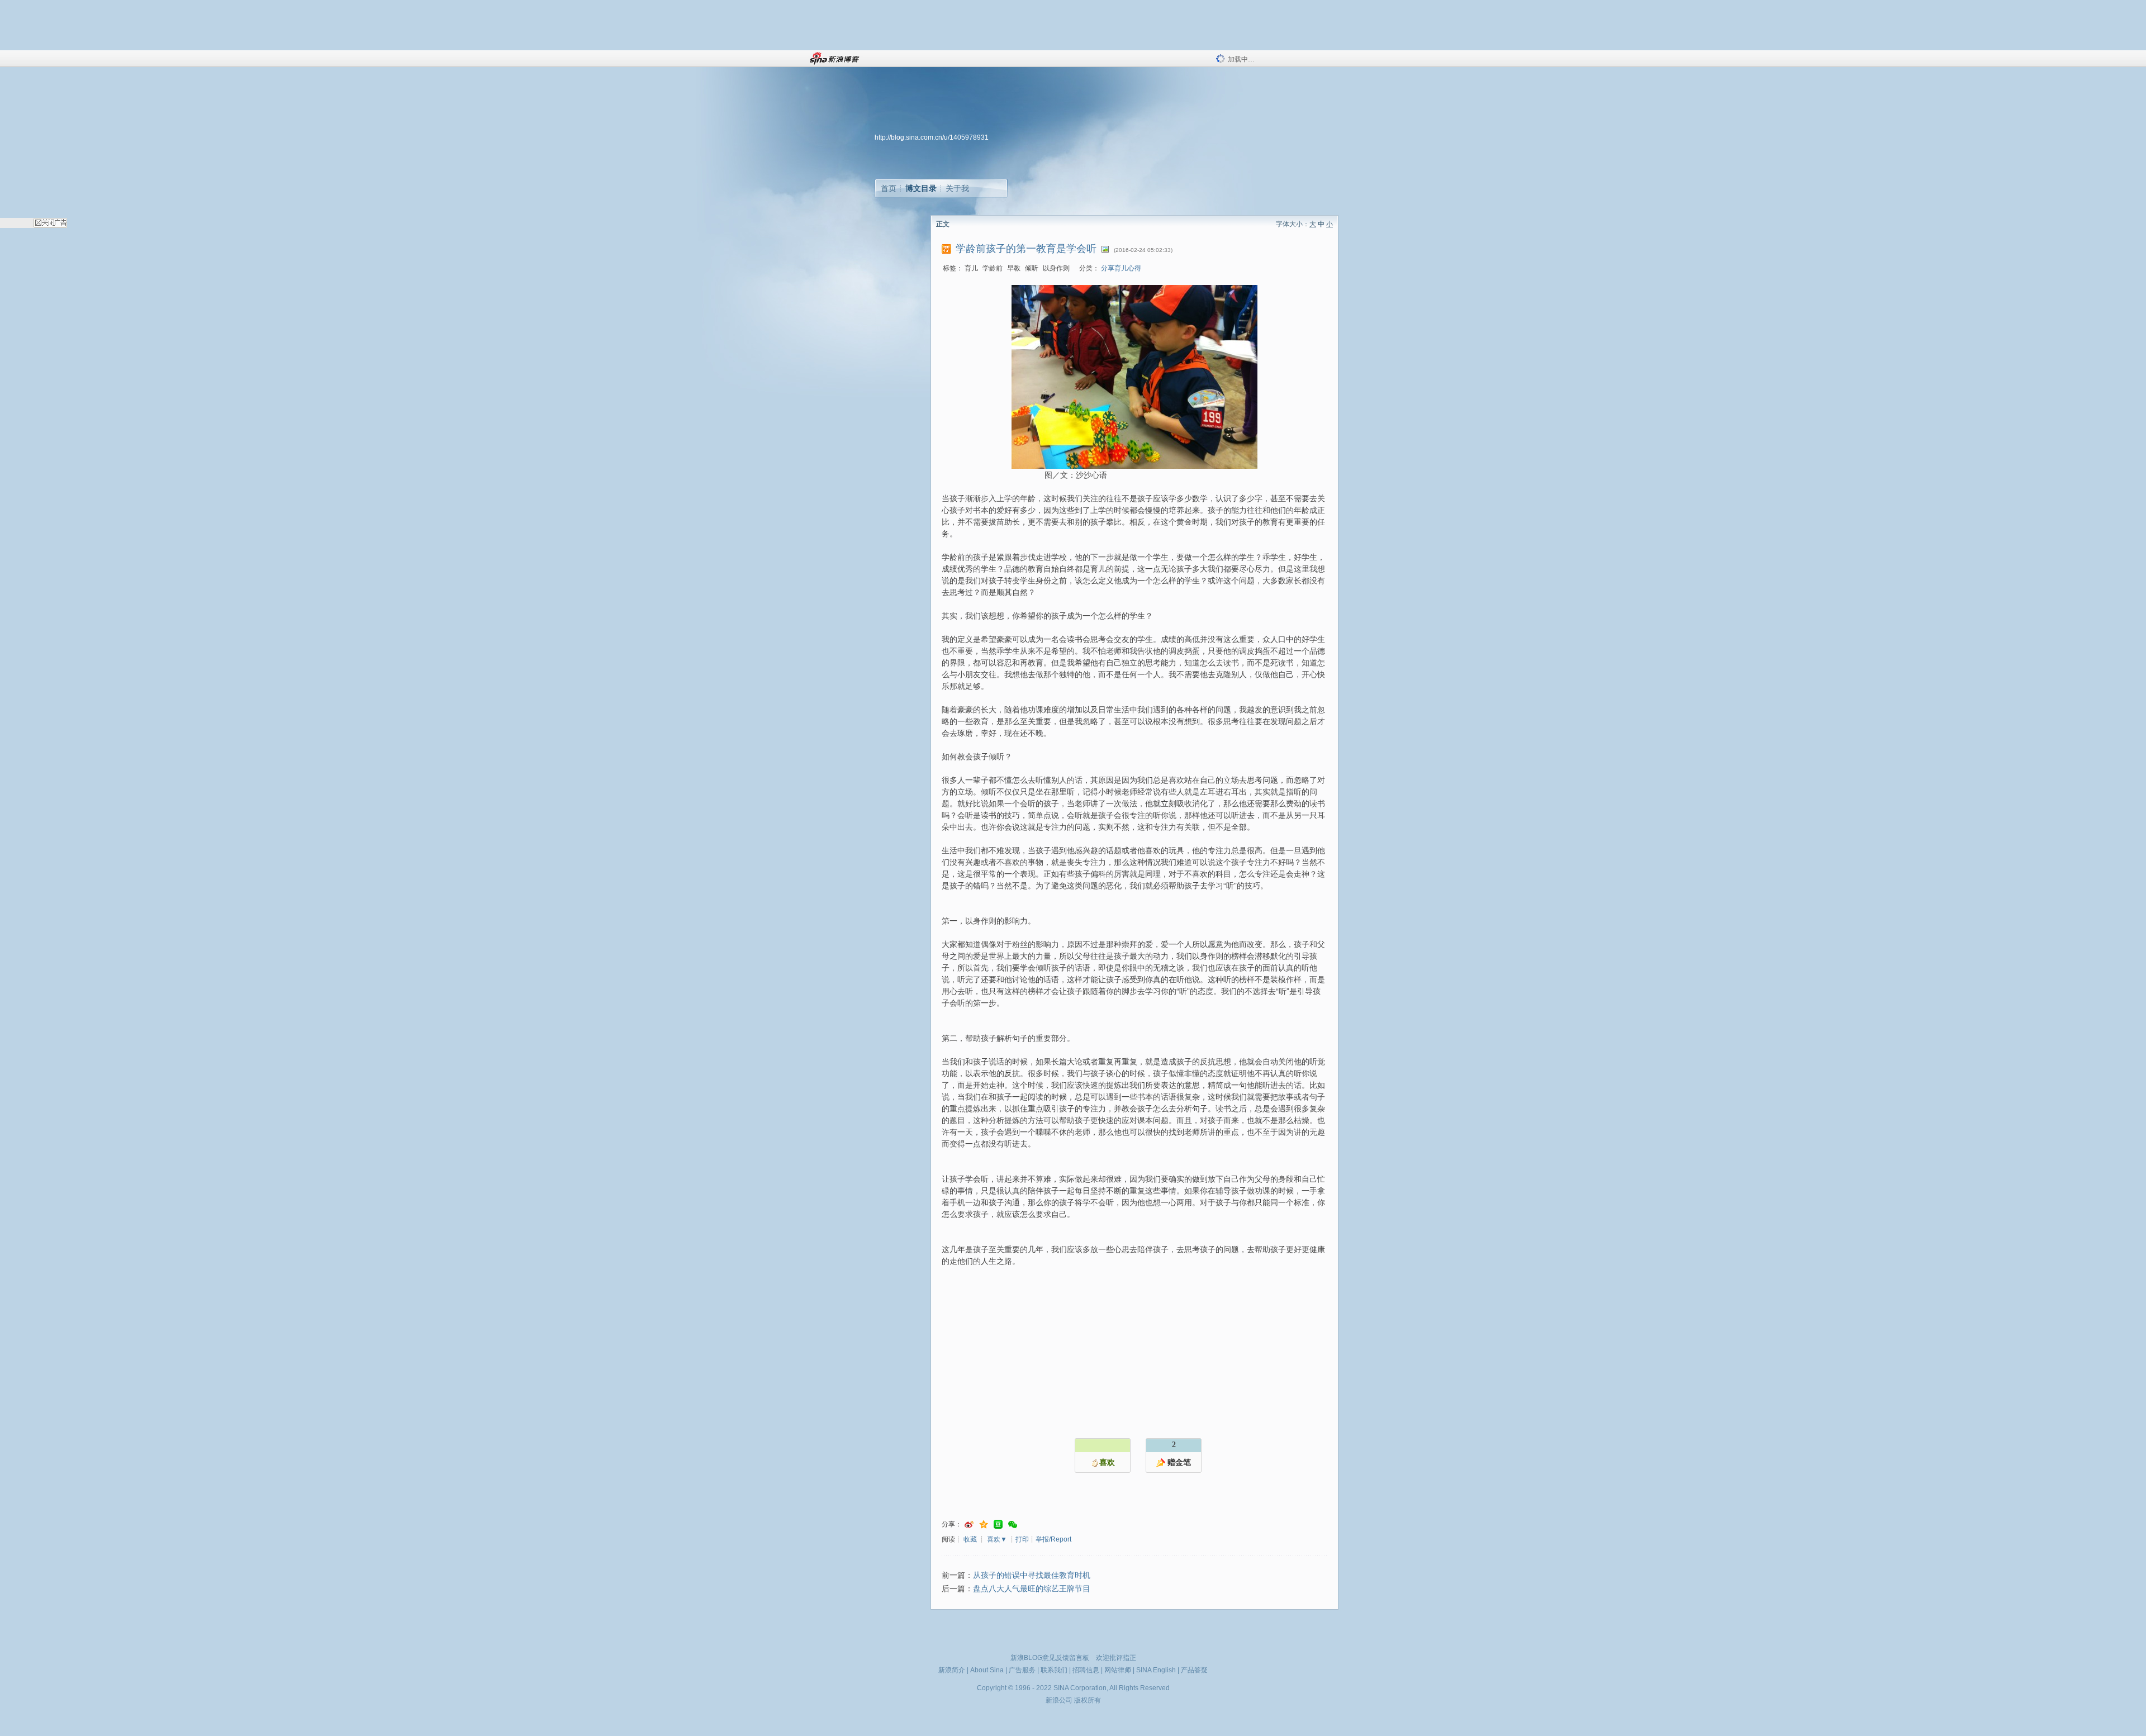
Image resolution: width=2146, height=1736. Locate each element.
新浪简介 (952, 1670)
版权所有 (1088, 1700)
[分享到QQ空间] (984, 1525)
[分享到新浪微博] (969, 1525)
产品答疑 (1194, 1670)
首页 (889, 188)
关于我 (957, 188)
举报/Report (1053, 1539)
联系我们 (1054, 1670)
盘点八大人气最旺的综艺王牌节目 (1032, 1589)
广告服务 (1022, 1670)
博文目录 (921, 188)
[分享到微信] (1013, 1525)
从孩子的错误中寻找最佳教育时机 (1032, 1575)
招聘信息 (1086, 1670)
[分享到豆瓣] (998, 1525)
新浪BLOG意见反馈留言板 (1050, 1658)
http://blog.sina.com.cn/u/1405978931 (932, 137)
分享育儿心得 (1121, 268)
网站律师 (1118, 1670)
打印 (1022, 1539)
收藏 (970, 1539)
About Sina (987, 1670)
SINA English (1156, 1670)
